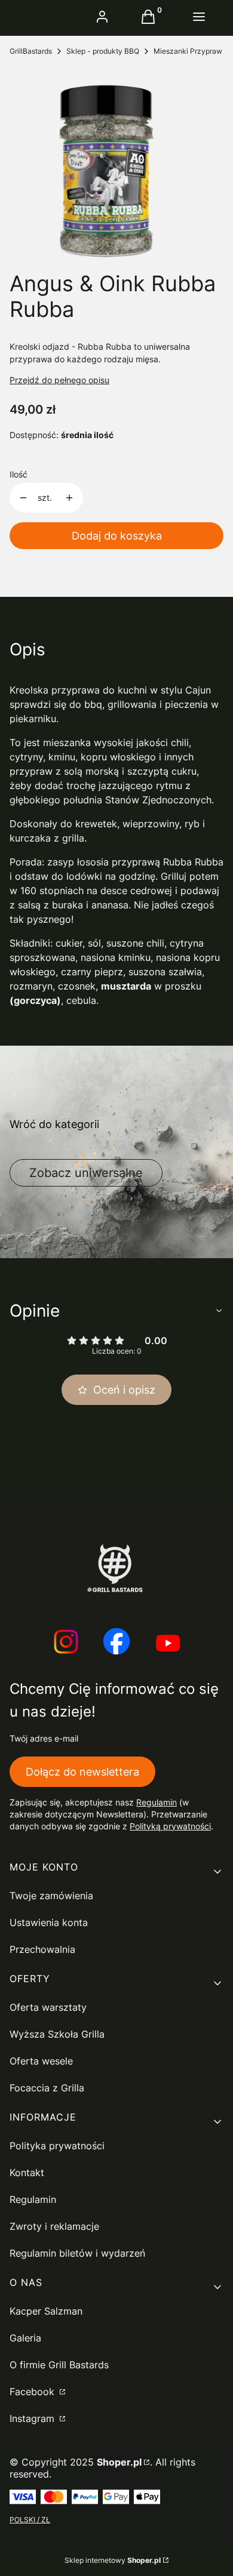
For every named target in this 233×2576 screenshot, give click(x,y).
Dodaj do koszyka (117, 536)
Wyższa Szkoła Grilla (57, 2034)
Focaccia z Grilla (47, 2088)
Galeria (25, 2338)
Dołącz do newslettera (82, 1772)
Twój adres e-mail (44, 1738)
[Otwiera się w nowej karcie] (65, 1643)
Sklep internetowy (113, 2560)
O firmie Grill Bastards (59, 2365)
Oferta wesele (41, 2061)
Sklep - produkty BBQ (103, 51)
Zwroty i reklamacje (54, 2226)
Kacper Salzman (46, 2311)
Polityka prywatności (57, 2146)
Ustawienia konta (49, 1922)
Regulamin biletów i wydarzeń (77, 2253)
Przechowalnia (42, 1949)
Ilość (19, 474)
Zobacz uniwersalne (86, 1173)
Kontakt (27, 2173)
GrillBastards (31, 51)
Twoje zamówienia (51, 1896)
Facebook (33, 2392)
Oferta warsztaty (48, 2007)
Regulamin (157, 1802)
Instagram (33, 2418)
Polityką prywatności (170, 1826)
